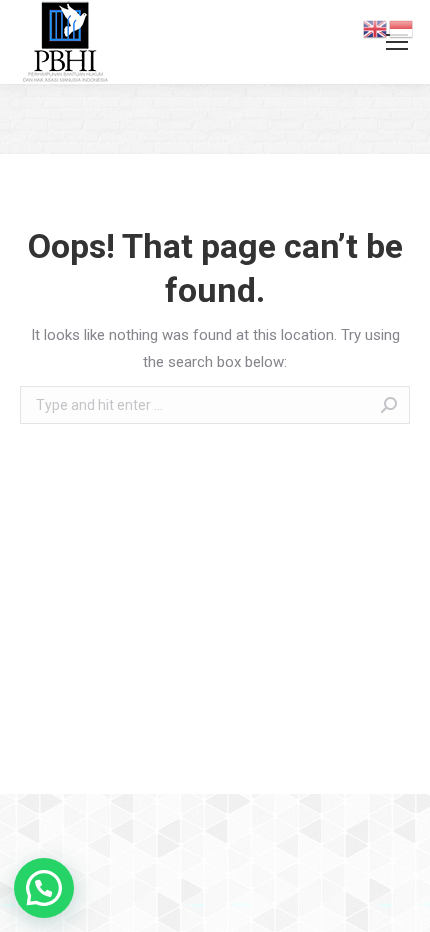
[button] (44, 888)
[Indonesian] (402, 28)
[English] (376, 28)
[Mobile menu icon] (397, 42)
